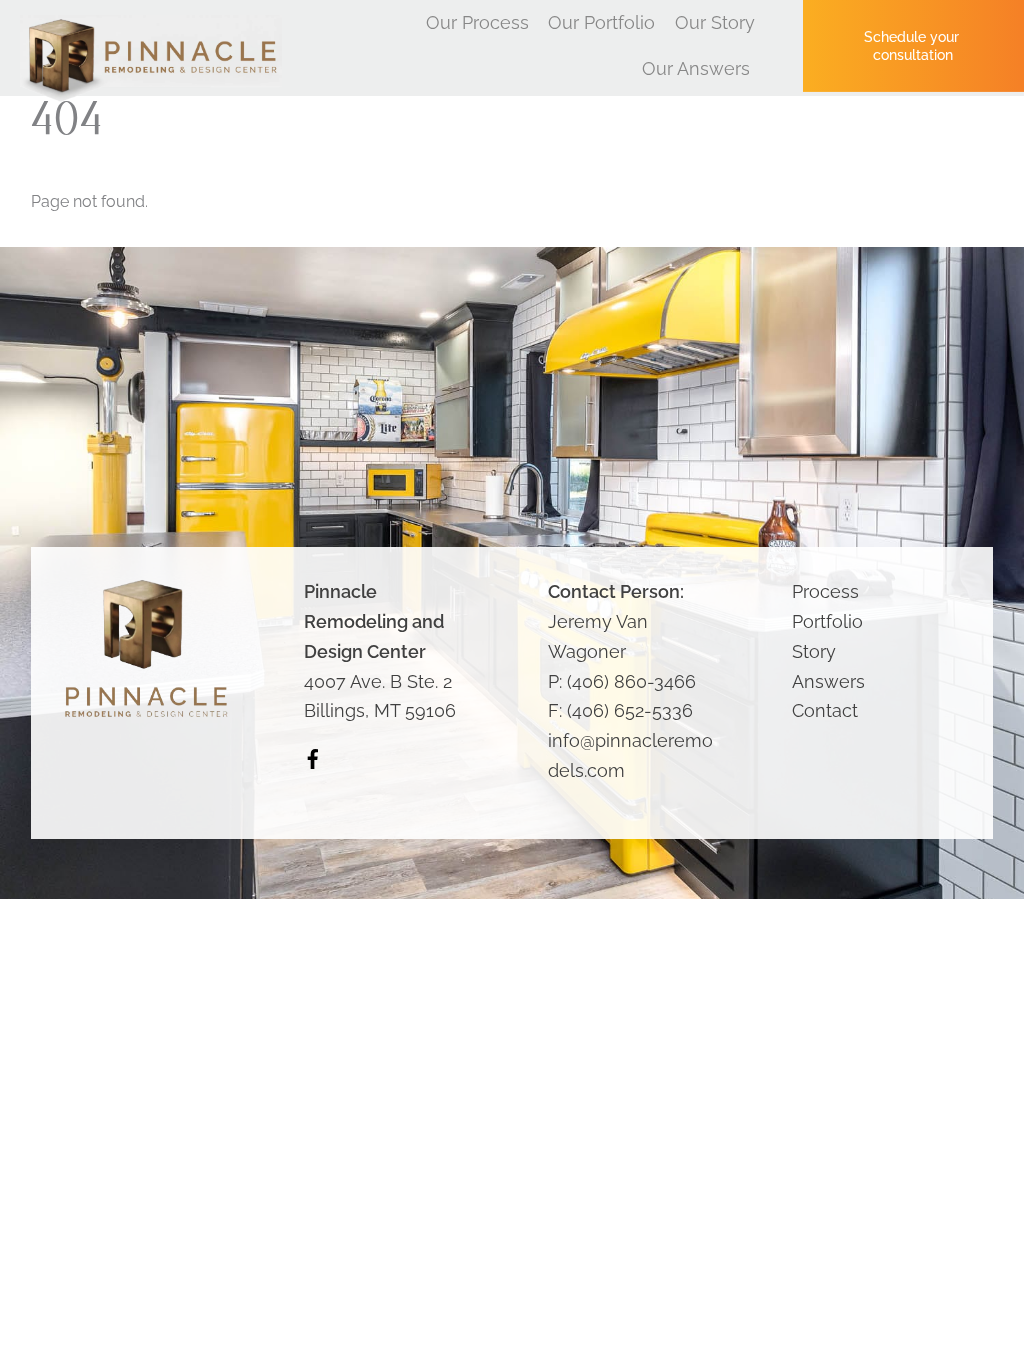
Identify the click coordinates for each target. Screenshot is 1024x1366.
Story (814, 651)
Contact (825, 710)
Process (825, 591)
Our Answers (696, 68)
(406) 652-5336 (630, 710)
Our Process (477, 22)
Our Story (715, 22)
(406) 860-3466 (631, 681)
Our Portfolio (601, 22)
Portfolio (827, 621)
